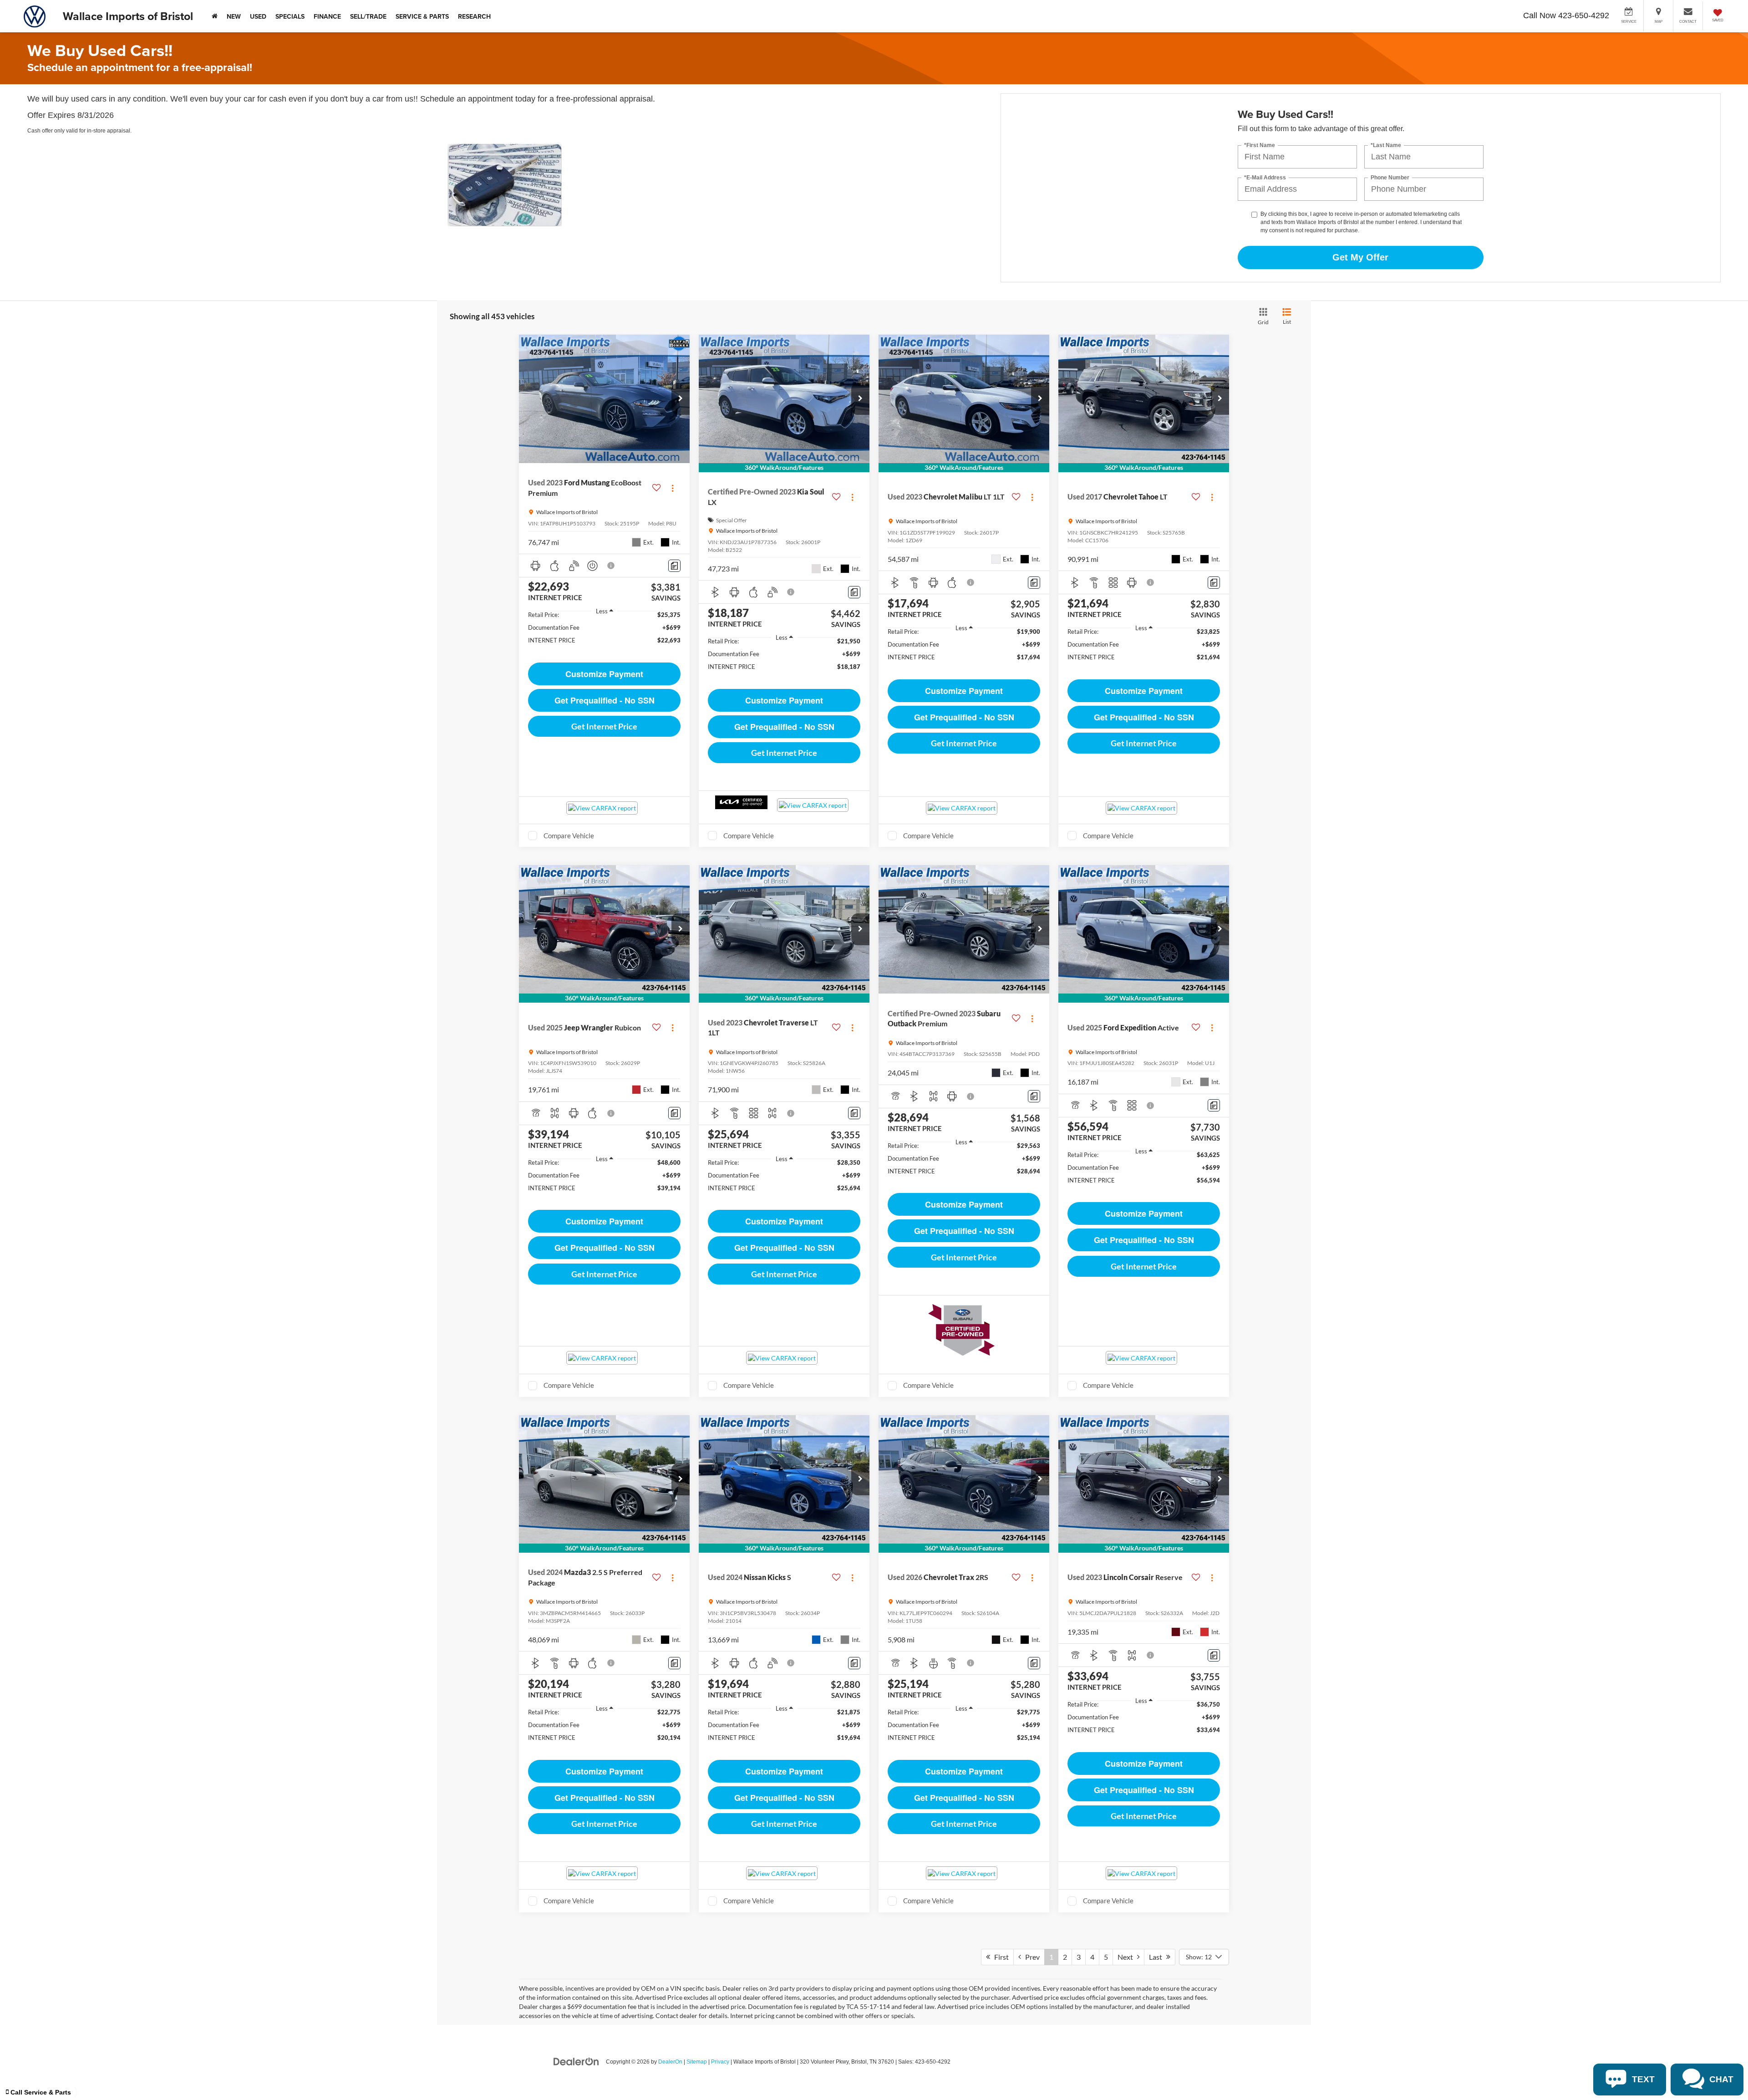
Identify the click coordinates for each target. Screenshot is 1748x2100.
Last (1158, 1957)
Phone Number (1390, 178)
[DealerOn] (576, 2061)
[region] (604, 632)
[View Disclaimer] (611, 566)
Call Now (1540, 15)
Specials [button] (290, 16)
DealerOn (670, 2062)
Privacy (720, 2062)
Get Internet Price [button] (604, 726)
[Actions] (673, 488)
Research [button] (474, 16)
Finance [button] (327, 16)
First (999, 1957)
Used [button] (258, 16)
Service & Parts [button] (422, 16)
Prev (1030, 1957)
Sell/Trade (368, 16)
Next (1127, 1957)
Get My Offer (1360, 257)
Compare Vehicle (569, 836)
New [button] (234, 16)
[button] (681, 399)
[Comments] (674, 566)
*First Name (1260, 145)
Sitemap (697, 2062)
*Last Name (1386, 145)
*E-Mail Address (1265, 178)
